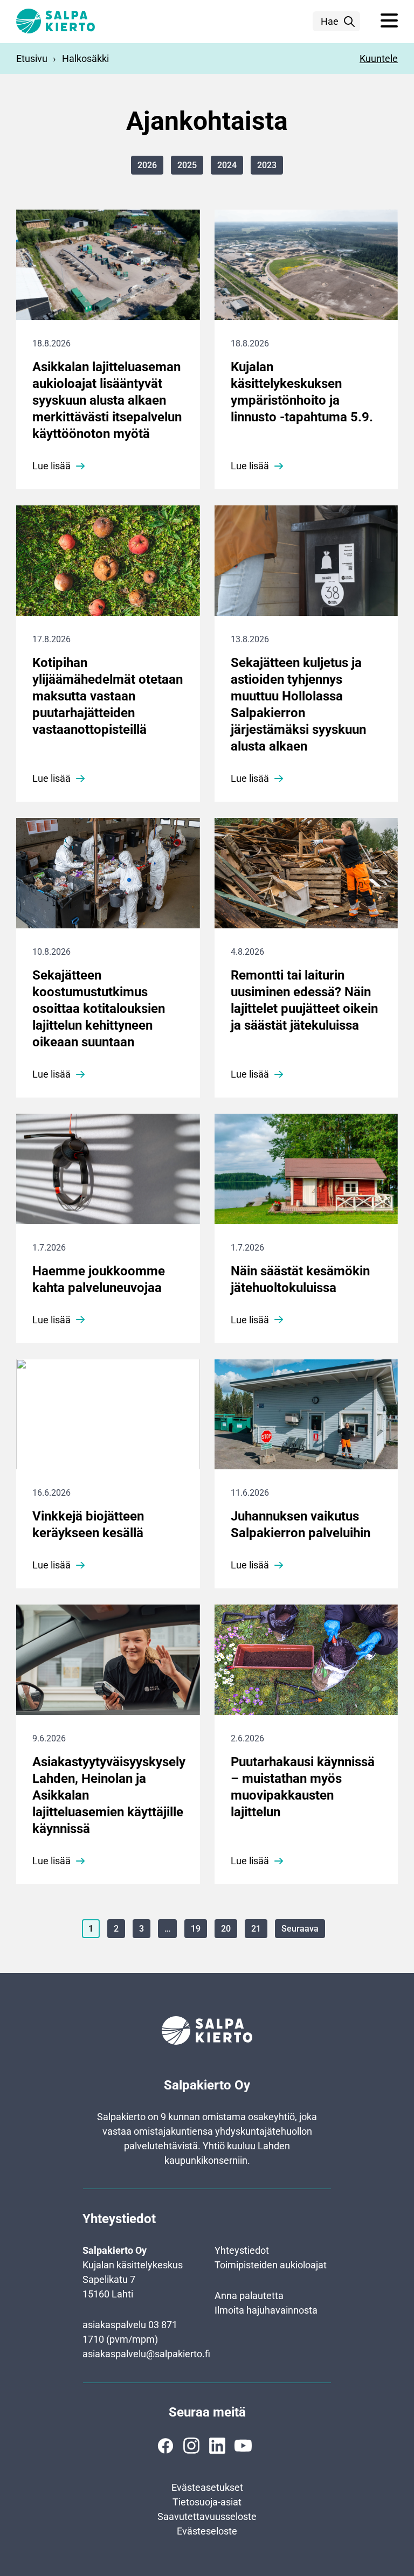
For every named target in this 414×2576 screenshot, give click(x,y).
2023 (267, 165)
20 (226, 1929)
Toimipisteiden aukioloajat (271, 2265)
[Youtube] (243, 2446)
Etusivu (32, 58)
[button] (389, 21)
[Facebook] (165, 2446)
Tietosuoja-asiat (207, 2502)
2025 (187, 165)
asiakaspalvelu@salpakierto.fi (146, 2354)
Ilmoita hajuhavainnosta (266, 2310)
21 (256, 1929)
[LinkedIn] (217, 2446)
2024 (227, 165)
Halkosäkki (85, 58)
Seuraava (300, 1929)
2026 (147, 165)
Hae (330, 21)
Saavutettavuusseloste (207, 2516)
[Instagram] (191, 2446)
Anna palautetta (249, 2296)
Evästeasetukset (207, 2487)
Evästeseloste (207, 2531)
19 (196, 1929)
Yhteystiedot (242, 2250)
